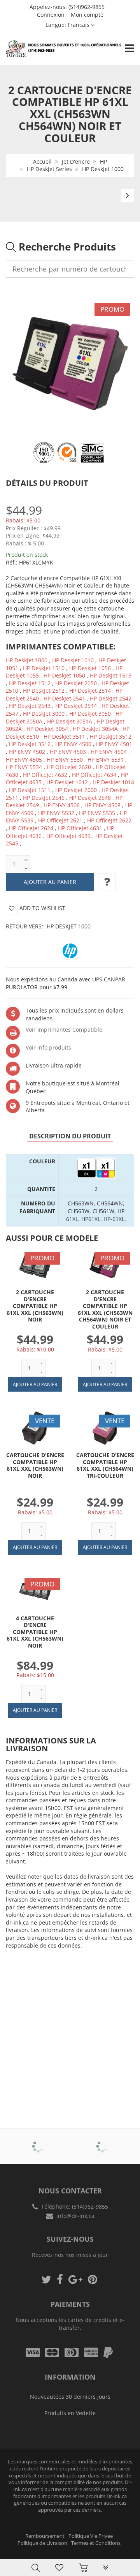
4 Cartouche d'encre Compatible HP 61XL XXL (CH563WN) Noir (35, 1632)
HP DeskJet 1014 (113, 782)
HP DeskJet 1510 (44, 668)
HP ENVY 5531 (106, 760)
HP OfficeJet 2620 (69, 767)
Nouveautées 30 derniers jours (70, 2397)
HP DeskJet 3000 (44, 714)
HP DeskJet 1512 (30, 683)
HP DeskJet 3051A (70, 721)
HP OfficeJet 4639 (68, 836)
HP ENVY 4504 (109, 752)
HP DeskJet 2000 (76, 790)
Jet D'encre (76, 161)
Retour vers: (48, 926)
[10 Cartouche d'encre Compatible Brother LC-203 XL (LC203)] (22, 2557)
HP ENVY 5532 (56, 813)
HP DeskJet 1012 (67, 782)
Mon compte (87, 15)
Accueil (42, 161)
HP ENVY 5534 (24, 767)
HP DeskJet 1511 (30, 790)
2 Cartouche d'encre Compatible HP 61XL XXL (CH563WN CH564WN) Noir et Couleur (105, 1309)
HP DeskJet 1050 (64, 675)
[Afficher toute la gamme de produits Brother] (38, 2141)
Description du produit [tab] (70, 1136)
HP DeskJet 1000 (103, 169)
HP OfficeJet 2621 (60, 820)
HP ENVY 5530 (65, 760)
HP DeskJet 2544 (76, 706)
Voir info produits (48, 1047)
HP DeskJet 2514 (90, 691)
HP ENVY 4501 (114, 744)
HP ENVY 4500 (73, 744)
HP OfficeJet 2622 (109, 820)
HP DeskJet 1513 (111, 675)
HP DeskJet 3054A (95, 729)
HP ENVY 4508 (102, 805)
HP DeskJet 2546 (44, 798)
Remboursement (45, 2536)
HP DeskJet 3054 (47, 729)
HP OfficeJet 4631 (80, 828)
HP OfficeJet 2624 (31, 828)
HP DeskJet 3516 (30, 744)
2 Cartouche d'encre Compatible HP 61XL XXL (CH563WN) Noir (35, 1306)
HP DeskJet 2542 (111, 698)
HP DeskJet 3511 (64, 737)
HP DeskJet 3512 (111, 737)
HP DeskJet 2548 (90, 798)
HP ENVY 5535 (97, 813)
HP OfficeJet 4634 (94, 775)
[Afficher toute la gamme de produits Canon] (102, 2141)
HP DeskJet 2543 (30, 706)
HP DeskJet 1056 (90, 668)
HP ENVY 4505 (24, 760)
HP (103, 161)
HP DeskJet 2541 (64, 698)
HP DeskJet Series (49, 169)
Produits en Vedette (70, 2413)
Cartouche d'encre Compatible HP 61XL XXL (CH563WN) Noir (35, 1465)
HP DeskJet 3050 (90, 714)
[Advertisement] (70, 2027)
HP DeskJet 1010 (73, 660)
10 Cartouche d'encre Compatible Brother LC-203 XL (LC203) (78, 2556)
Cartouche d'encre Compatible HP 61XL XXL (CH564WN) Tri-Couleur (105, 1465)
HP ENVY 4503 (68, 752)
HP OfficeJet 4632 (45, 775)
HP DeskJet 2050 (76, 683)
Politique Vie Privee (91, 2536)
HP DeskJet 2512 (44, 691)
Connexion (51, 15)
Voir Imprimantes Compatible (64, 1030)
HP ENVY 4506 (62, 805)
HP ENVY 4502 (27, 752)
